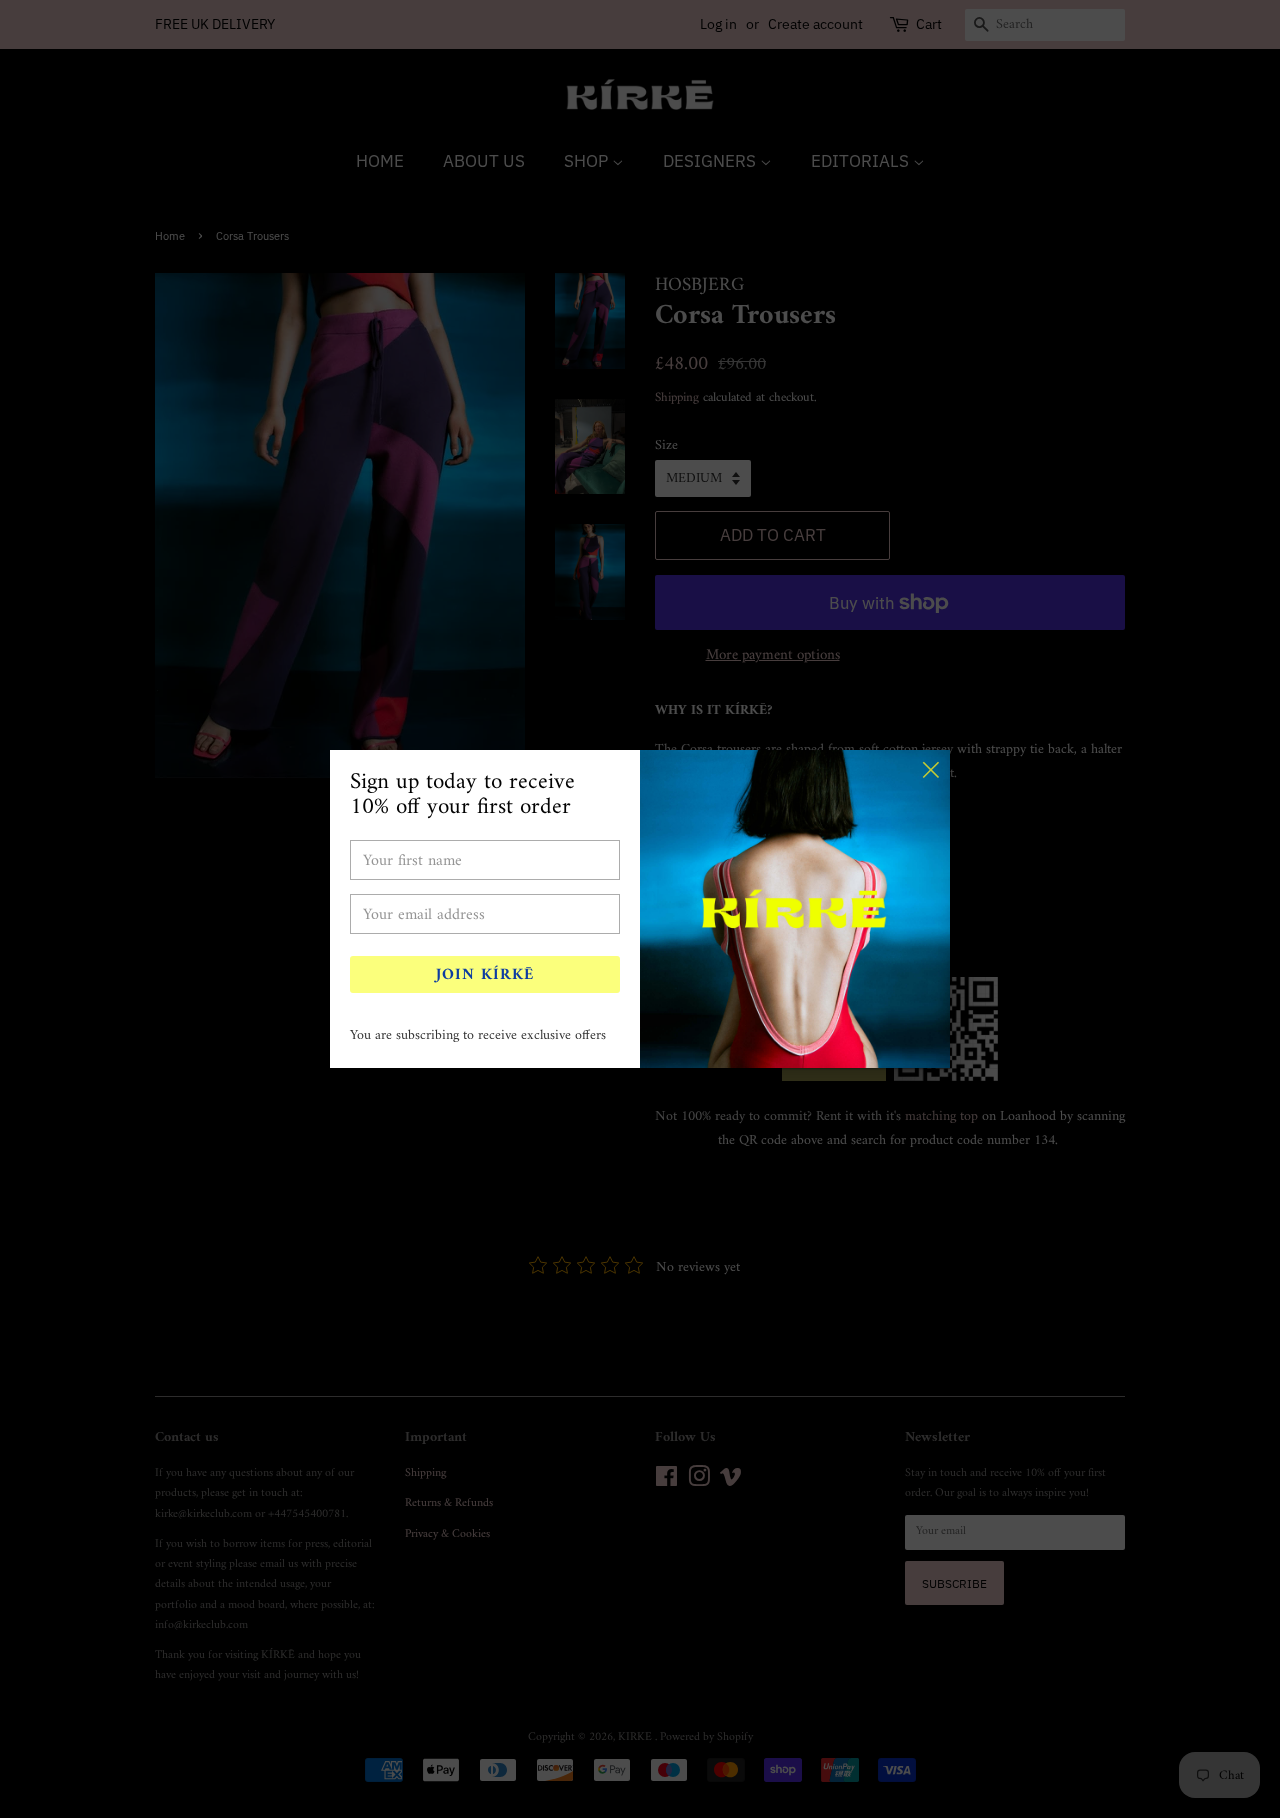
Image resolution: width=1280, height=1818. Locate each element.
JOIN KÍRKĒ (485, 975)
